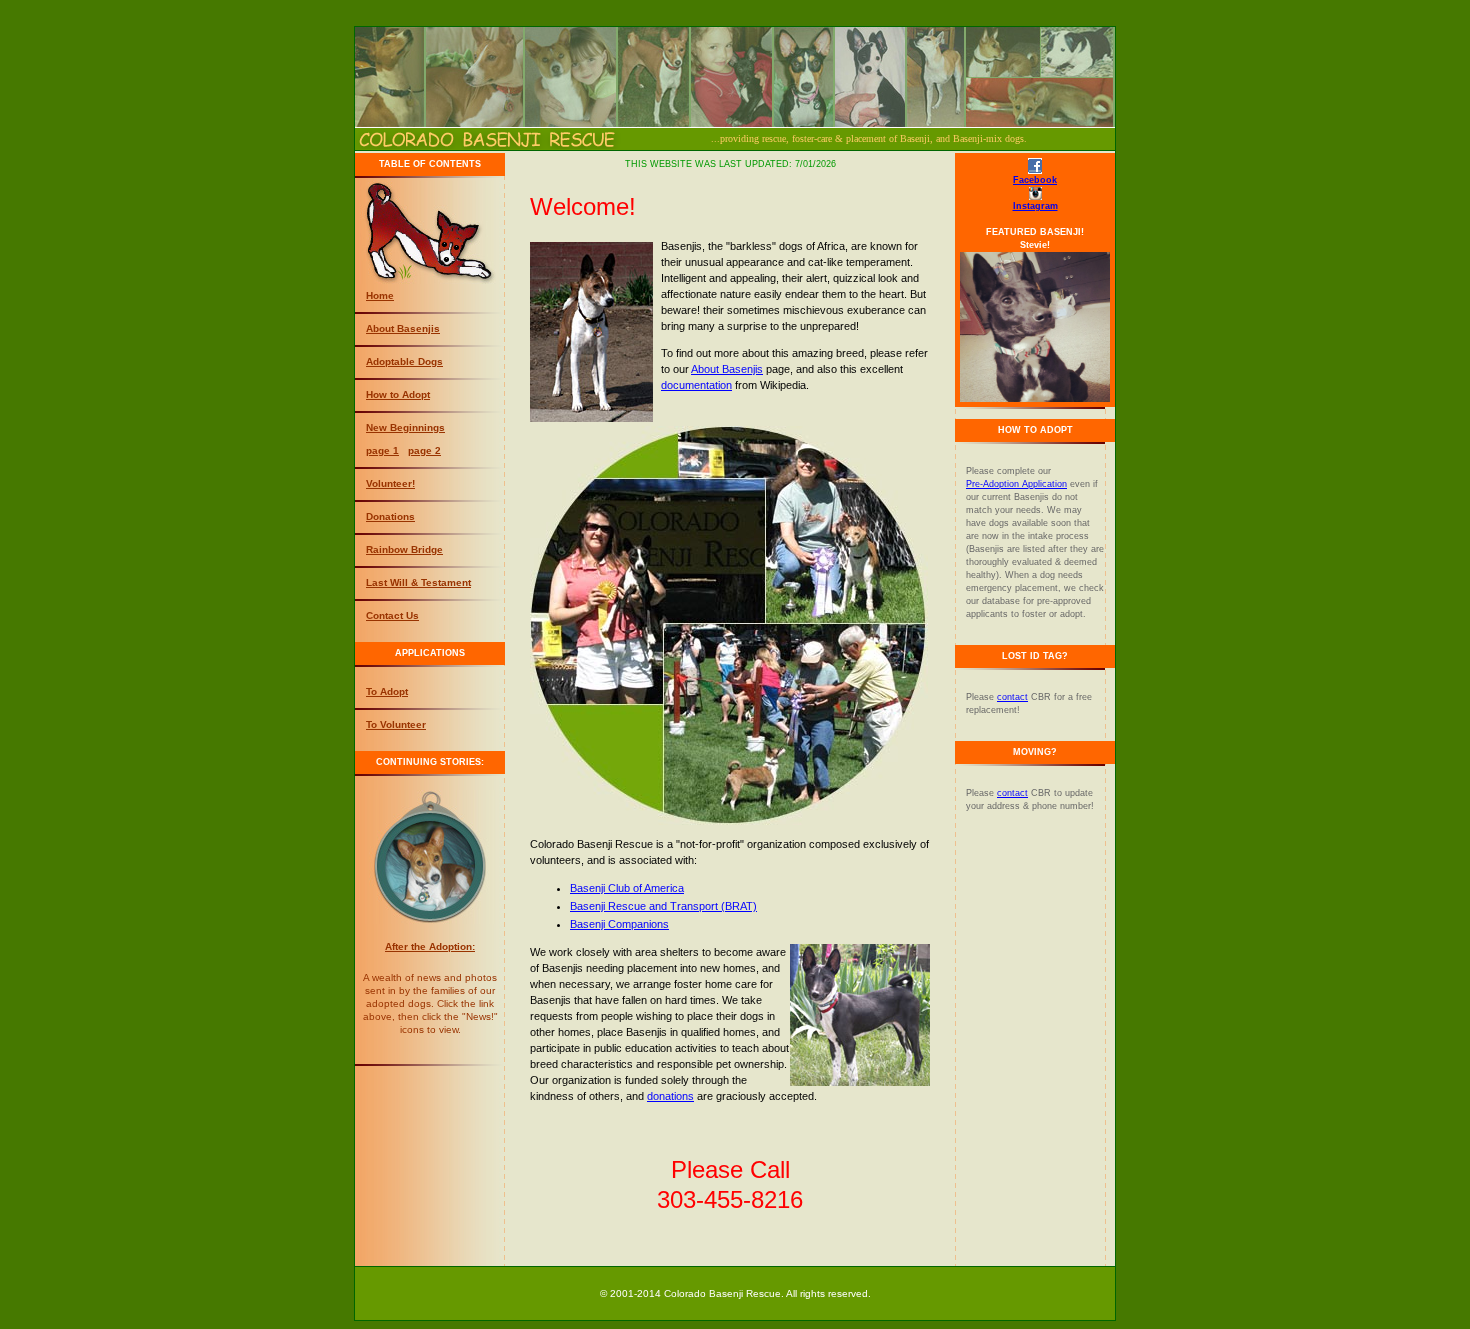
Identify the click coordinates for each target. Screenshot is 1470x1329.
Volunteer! (390, 483)
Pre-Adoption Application (1016, 484)
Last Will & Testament (418, 582)
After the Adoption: (430, 946)
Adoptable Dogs (404, 361)
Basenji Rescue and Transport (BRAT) (663, 906)
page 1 (382, 450)
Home (380, 295)
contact (1012, 697)
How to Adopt (398, 394)
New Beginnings (405, 427)
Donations (390, 516)
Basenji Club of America (627, 888)
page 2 (424, 450)
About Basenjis (403, 328)
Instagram (1035, 206)
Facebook (1035, 180)
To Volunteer (396, 724)
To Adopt (387, 691)
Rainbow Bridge (404, 549)
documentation (696, 385)
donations (670, 1096)
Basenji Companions (619, 924)
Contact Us (392, 615)
